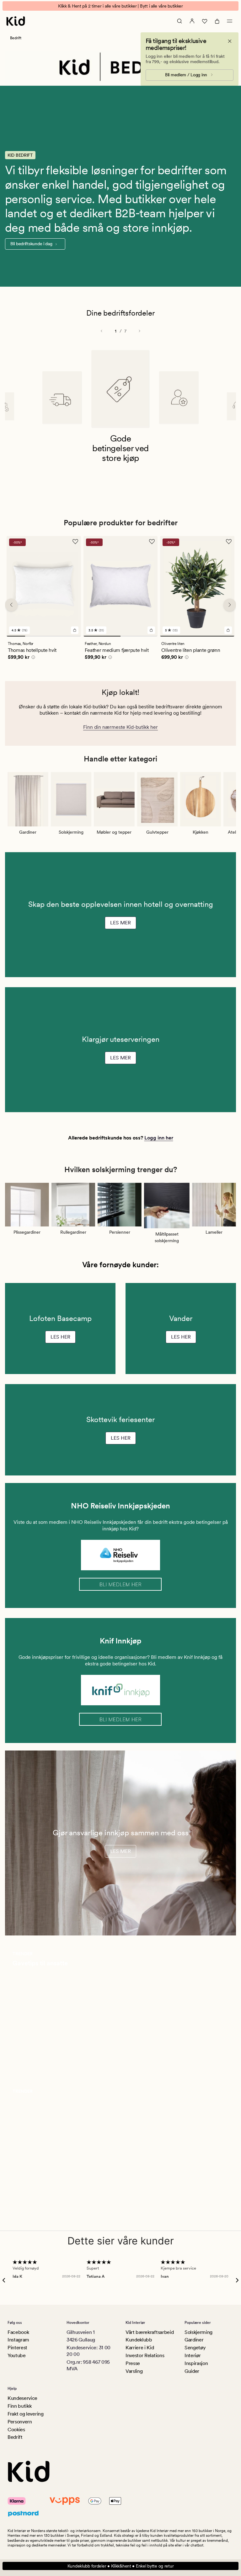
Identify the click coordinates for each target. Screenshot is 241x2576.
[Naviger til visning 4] (71, 636)
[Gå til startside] (16, 21)
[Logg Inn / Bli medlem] (192, 21)
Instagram (18, 2340)
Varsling (134, 2371)
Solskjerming (198, 2332)
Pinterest (17, 2348)
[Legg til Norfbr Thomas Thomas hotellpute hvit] (75, 630)
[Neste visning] (139, 331)
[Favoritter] (205, 21)
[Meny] (230, 21)
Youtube (17, 2355)
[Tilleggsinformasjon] (32, 658)
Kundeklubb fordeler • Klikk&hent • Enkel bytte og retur (121, 2566)
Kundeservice (22, 2398)
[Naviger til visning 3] (53, 636)
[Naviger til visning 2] (34, 636)
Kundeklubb (139, 2340)
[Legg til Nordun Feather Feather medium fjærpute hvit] (151, 630)
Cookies (16, 2430)
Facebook (18, 2332)
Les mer (120, 923)
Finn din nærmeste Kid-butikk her (120, 727)
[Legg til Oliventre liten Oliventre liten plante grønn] (228, 630)
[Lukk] (230, 41)
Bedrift (15, 2437)
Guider (192, 2371)
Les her (60, 1337)
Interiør (193, 2355)
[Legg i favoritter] (75, 542)
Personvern (20, 2422)
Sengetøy (195, 2348)
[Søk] (179, 21)
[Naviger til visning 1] (16, 636)
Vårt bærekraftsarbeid (150, 2332)
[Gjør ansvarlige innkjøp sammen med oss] (120, 1843)
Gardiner (194, 2340)
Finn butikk (19, 2406)
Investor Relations (145, 2355)
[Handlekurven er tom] (217, 21)
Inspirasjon (196, 2363)
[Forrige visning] (102, 331)
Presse (133, 2363)
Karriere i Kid (140, 2348)
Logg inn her (159, 1138)
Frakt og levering (26, 2414)
